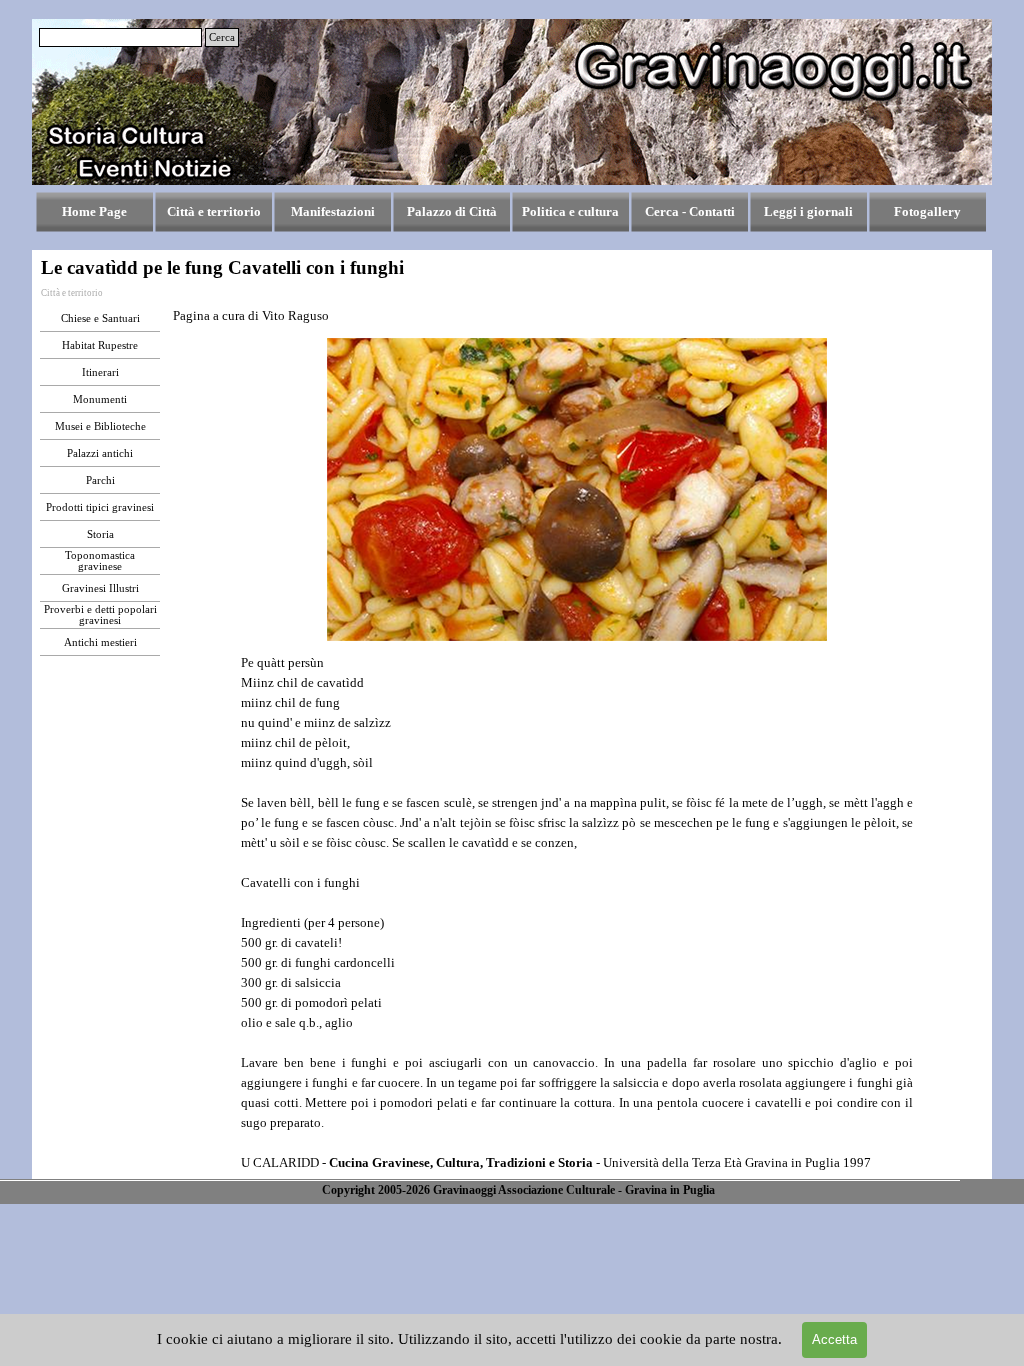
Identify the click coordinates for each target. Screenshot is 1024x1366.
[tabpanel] (303, 316)
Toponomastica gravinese (100, 561)
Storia (100, 534)
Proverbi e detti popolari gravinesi (100, 615)
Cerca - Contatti (690, 211)
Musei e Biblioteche (100, 426)
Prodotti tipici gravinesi (100, 507)
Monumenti (100, 399)
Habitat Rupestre (100, 345)
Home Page (94, 211)
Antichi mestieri (100, 642)
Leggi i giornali (808, 211)
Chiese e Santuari (100, 318)
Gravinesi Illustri (100, 588)
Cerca (222, 37)
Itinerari (100, 372)
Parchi (100, 480)
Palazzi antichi (100, 453)
